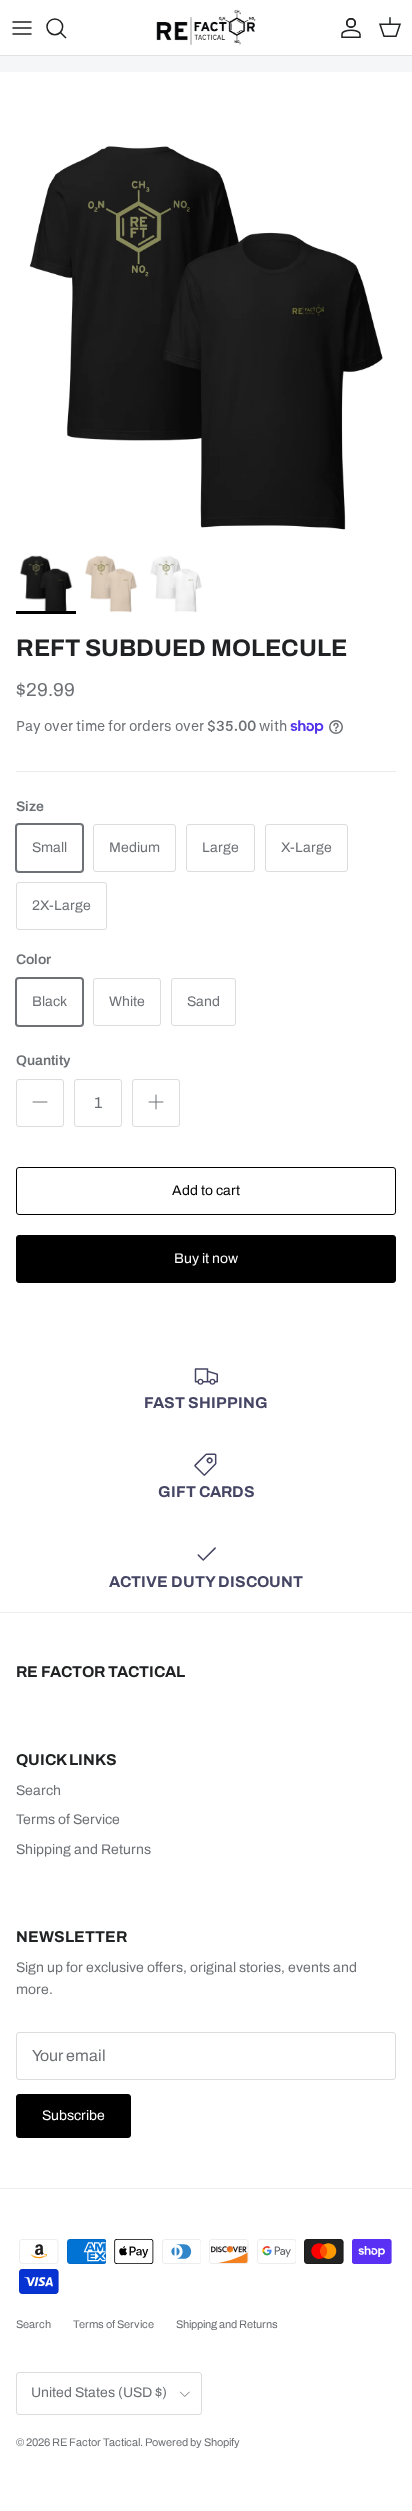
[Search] (66, 28)
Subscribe (73, 2115)
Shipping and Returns (83, 1849)
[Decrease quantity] (40, 1103)
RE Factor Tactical (96, 2442)
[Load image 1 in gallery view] (206, 338)
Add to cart (206, 1190)
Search (38, 1790)
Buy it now (206, 1258)
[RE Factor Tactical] (206, 27)
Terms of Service (68, 1819)
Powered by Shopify (192, 2442)
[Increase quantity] (156, 1103)
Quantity (43, 1060)
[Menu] (22, 28)
